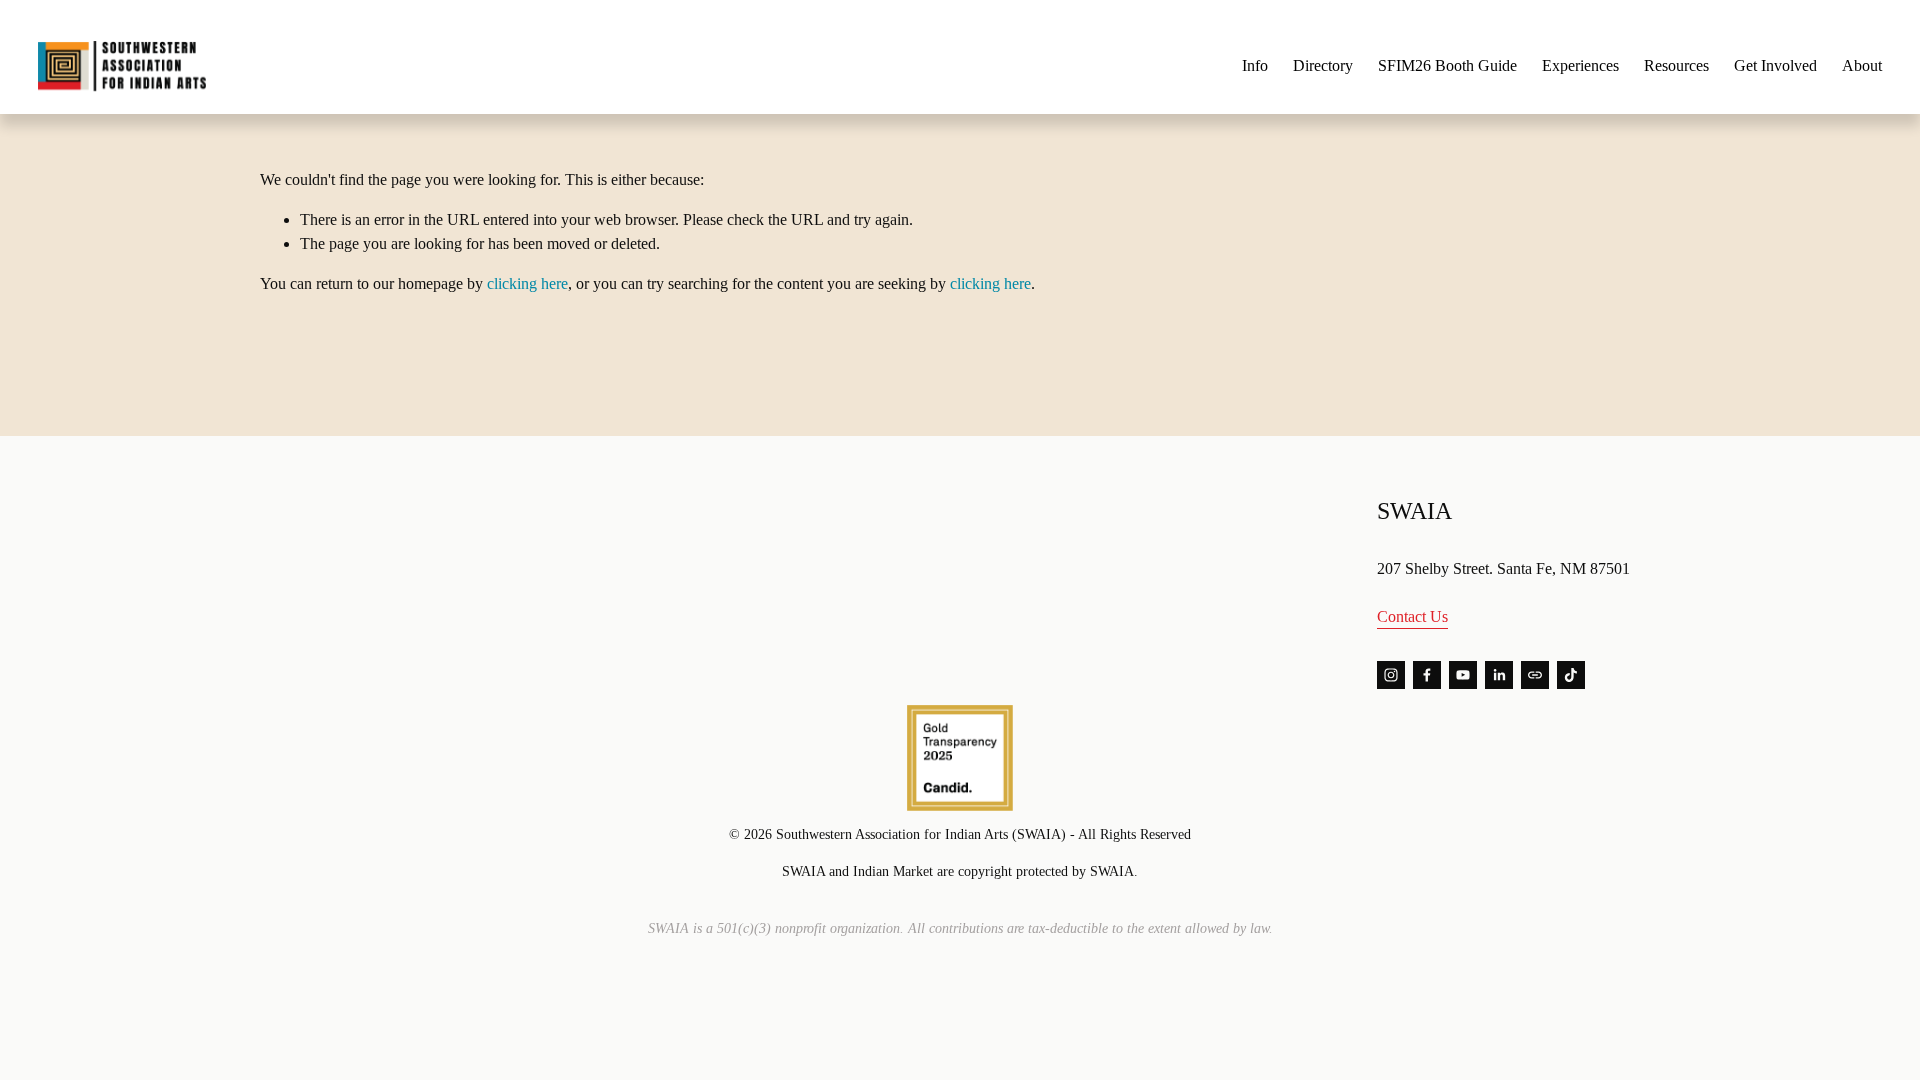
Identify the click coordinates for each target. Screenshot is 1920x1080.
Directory (1323, 65)
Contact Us (1412, 616)
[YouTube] (1463, 675)
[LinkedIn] (1499, 675)
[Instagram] (1391, 675)
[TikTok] (1571, 675)
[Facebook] (1427, 675)
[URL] (1535, 675)
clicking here (527, 283)
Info (1255, 65)
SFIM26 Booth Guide (1447, 65)
